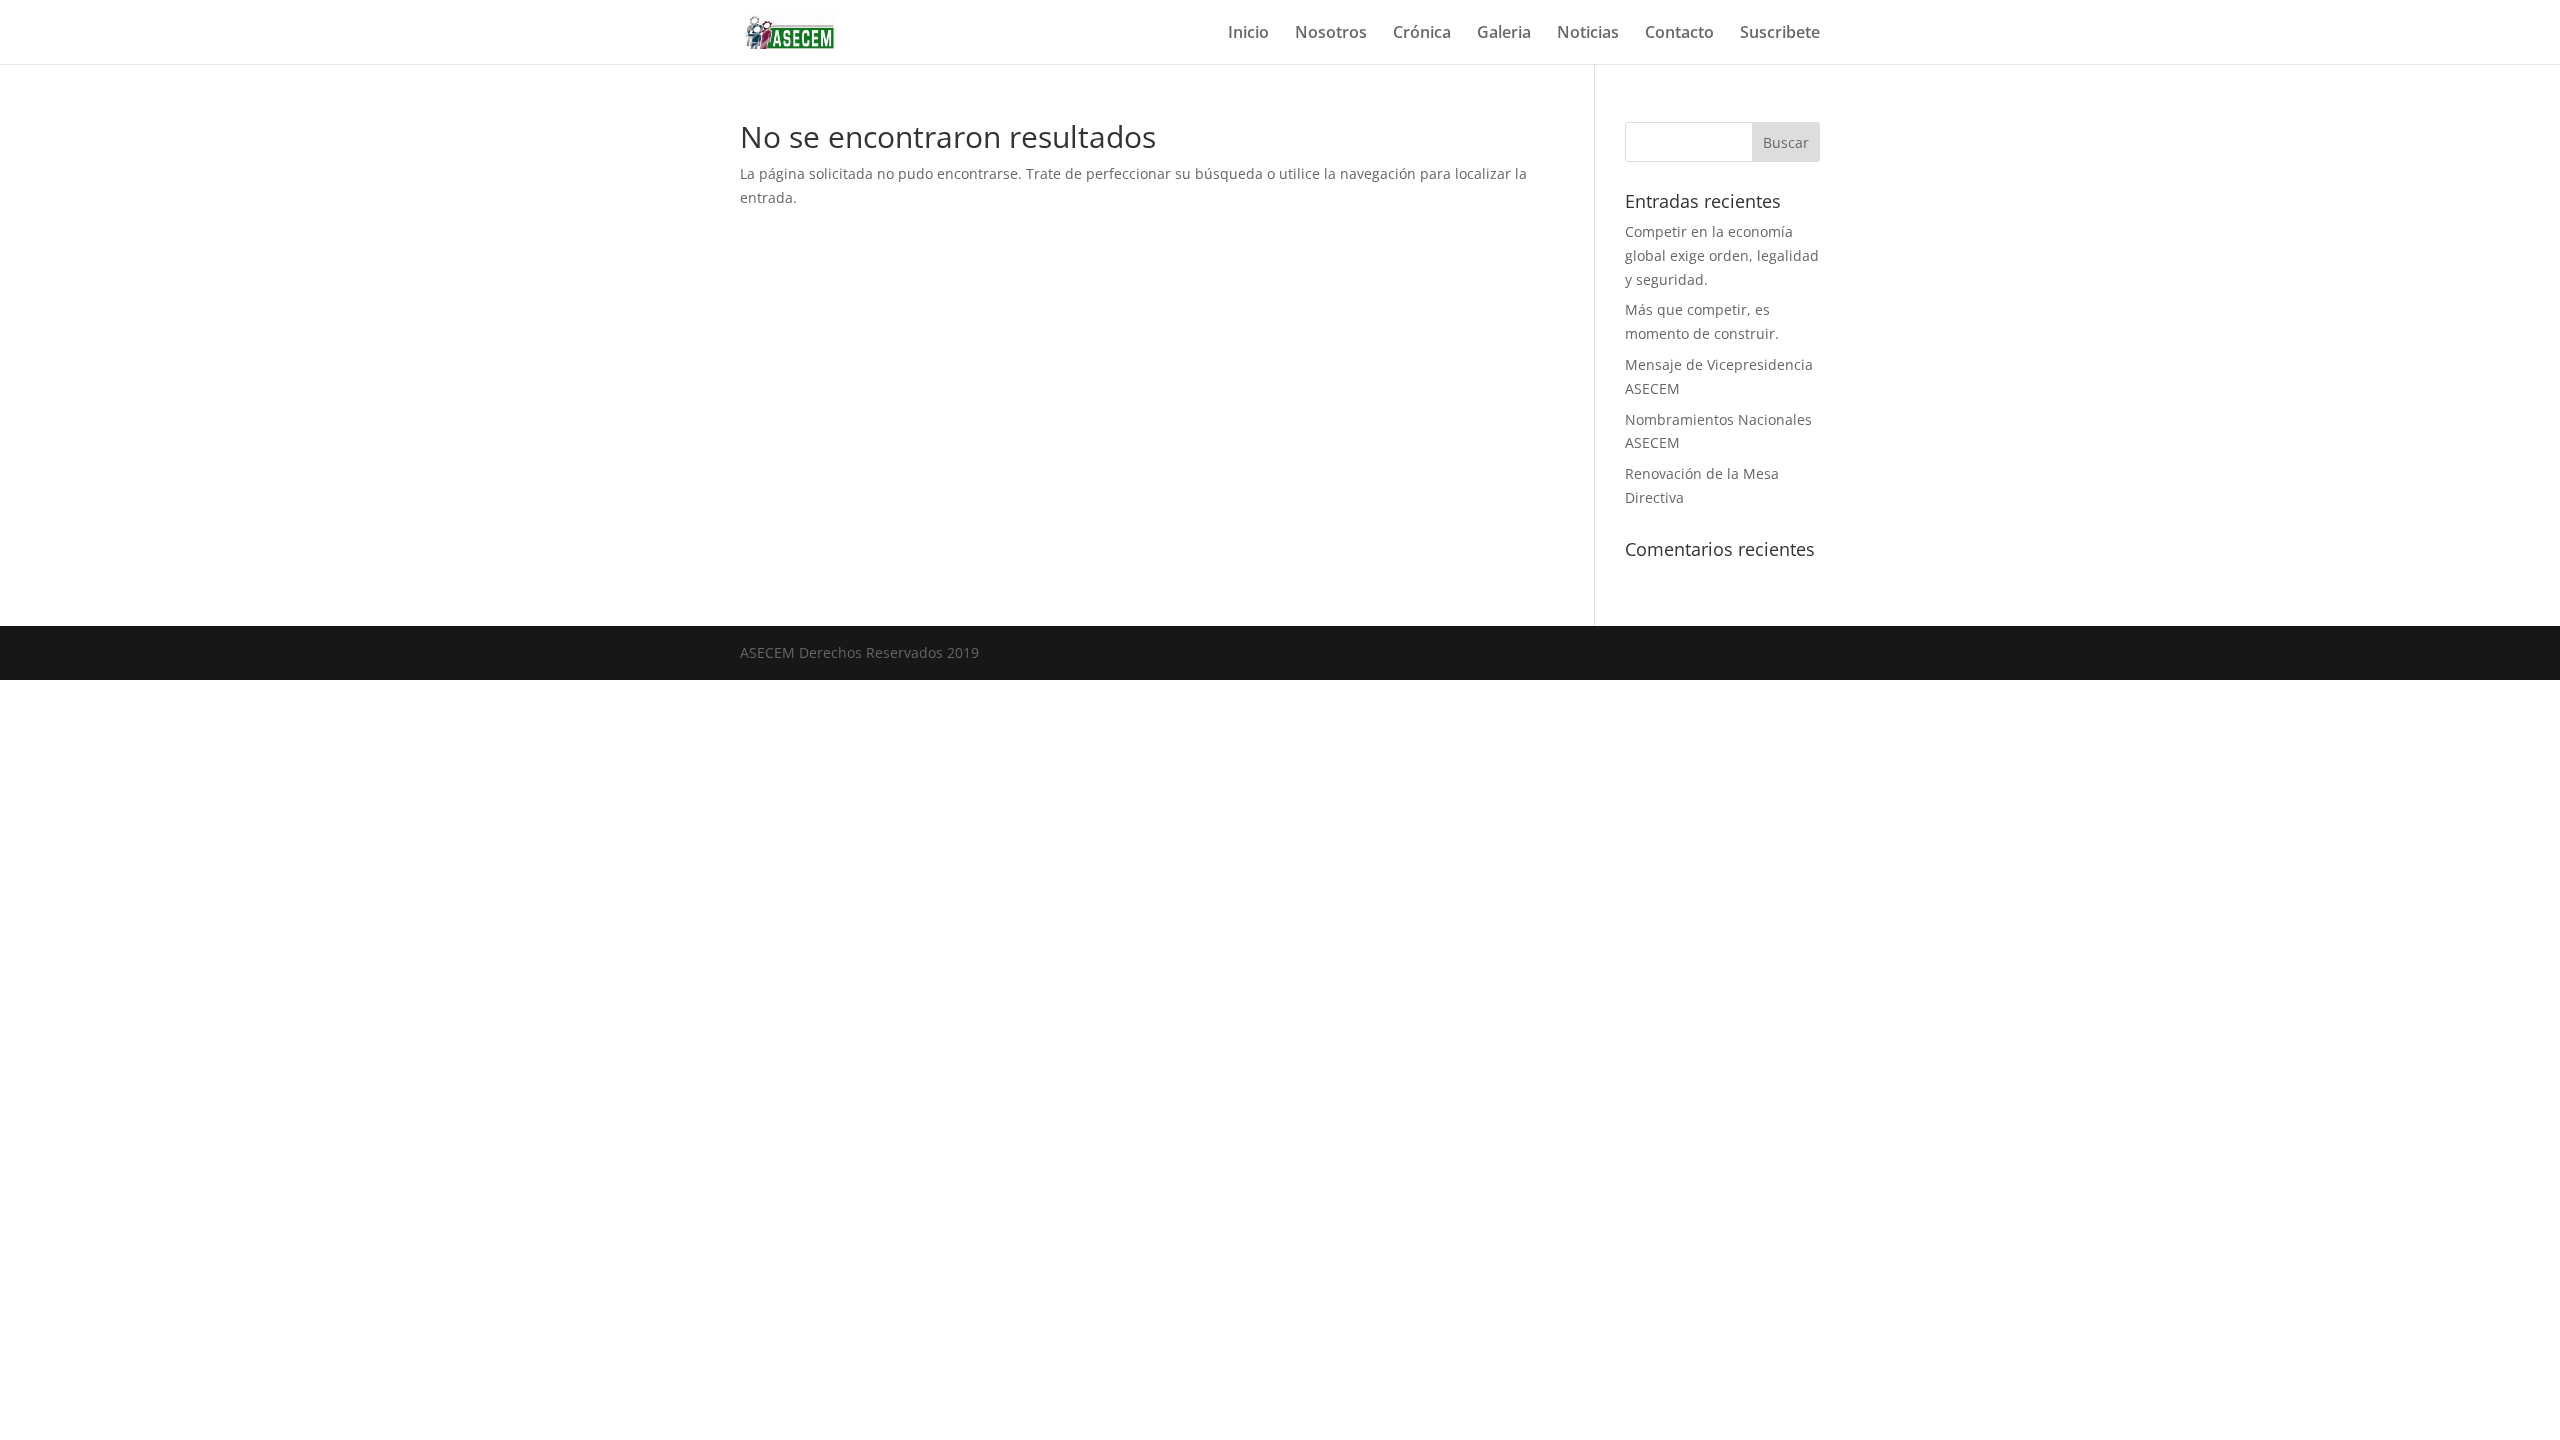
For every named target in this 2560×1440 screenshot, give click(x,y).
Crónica (1422, 34)
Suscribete (1780, 34)
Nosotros (1331, 34)
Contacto (1679, 34)
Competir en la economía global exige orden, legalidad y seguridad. (1722, 255)
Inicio (1248, 34)
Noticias (1588, 34)
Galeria (1504, 34)
